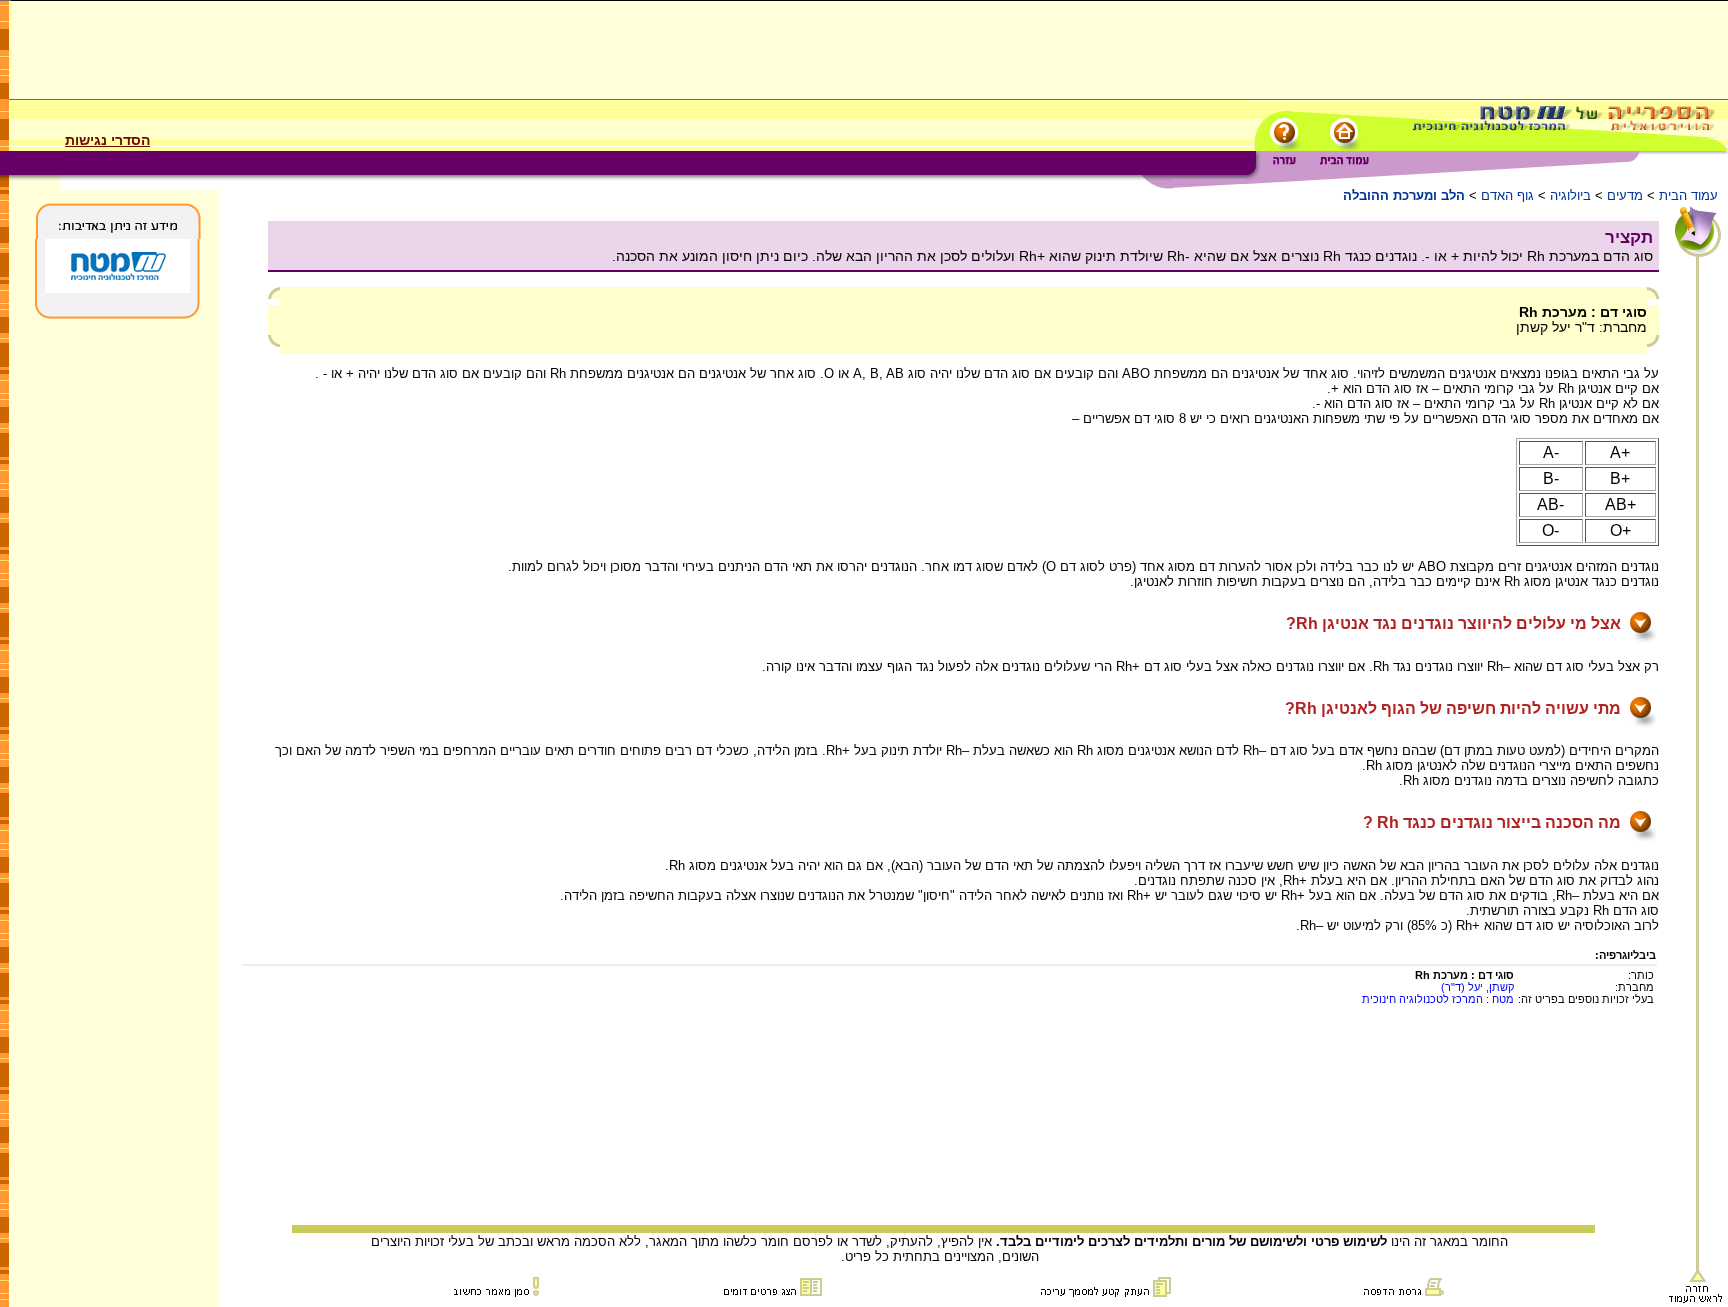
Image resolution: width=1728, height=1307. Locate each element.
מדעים (1625, 195)
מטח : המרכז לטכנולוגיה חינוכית (1438, 999)
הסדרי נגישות (107, 140)
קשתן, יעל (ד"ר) (1477, 987)
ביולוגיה (1570, 195)
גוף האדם (1507, 195)
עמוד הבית (1688, 195)
